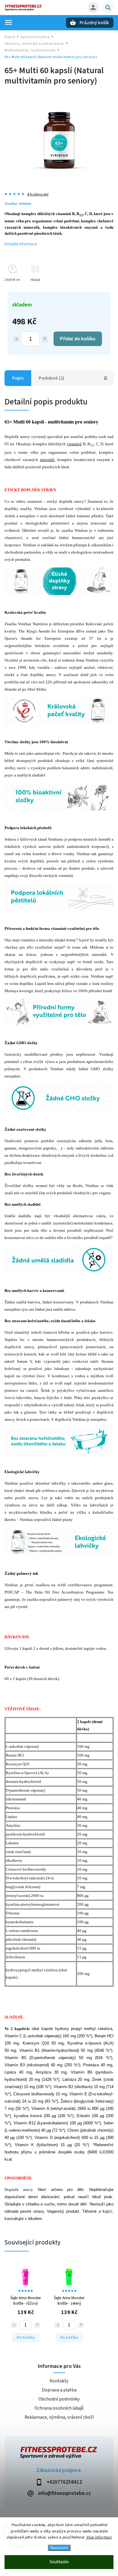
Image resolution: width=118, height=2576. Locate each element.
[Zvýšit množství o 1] (45, 339)
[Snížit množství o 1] (16, 339)
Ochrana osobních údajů (59, 2408)
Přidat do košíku (78, 339)
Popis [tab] (18, 378)
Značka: (18, 204)
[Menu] (8, 22)
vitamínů (74, 444)
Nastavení (59, 2548)
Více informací (99, 2537)
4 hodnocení (38, 194)
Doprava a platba (59, 2390)
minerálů (47, 460)
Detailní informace (21, 244)
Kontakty (59, 2381)
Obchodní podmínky (59, 2399)
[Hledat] (108, 8)
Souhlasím (59, 2562)
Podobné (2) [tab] (51, 378)
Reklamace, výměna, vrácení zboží (59, 2417)
